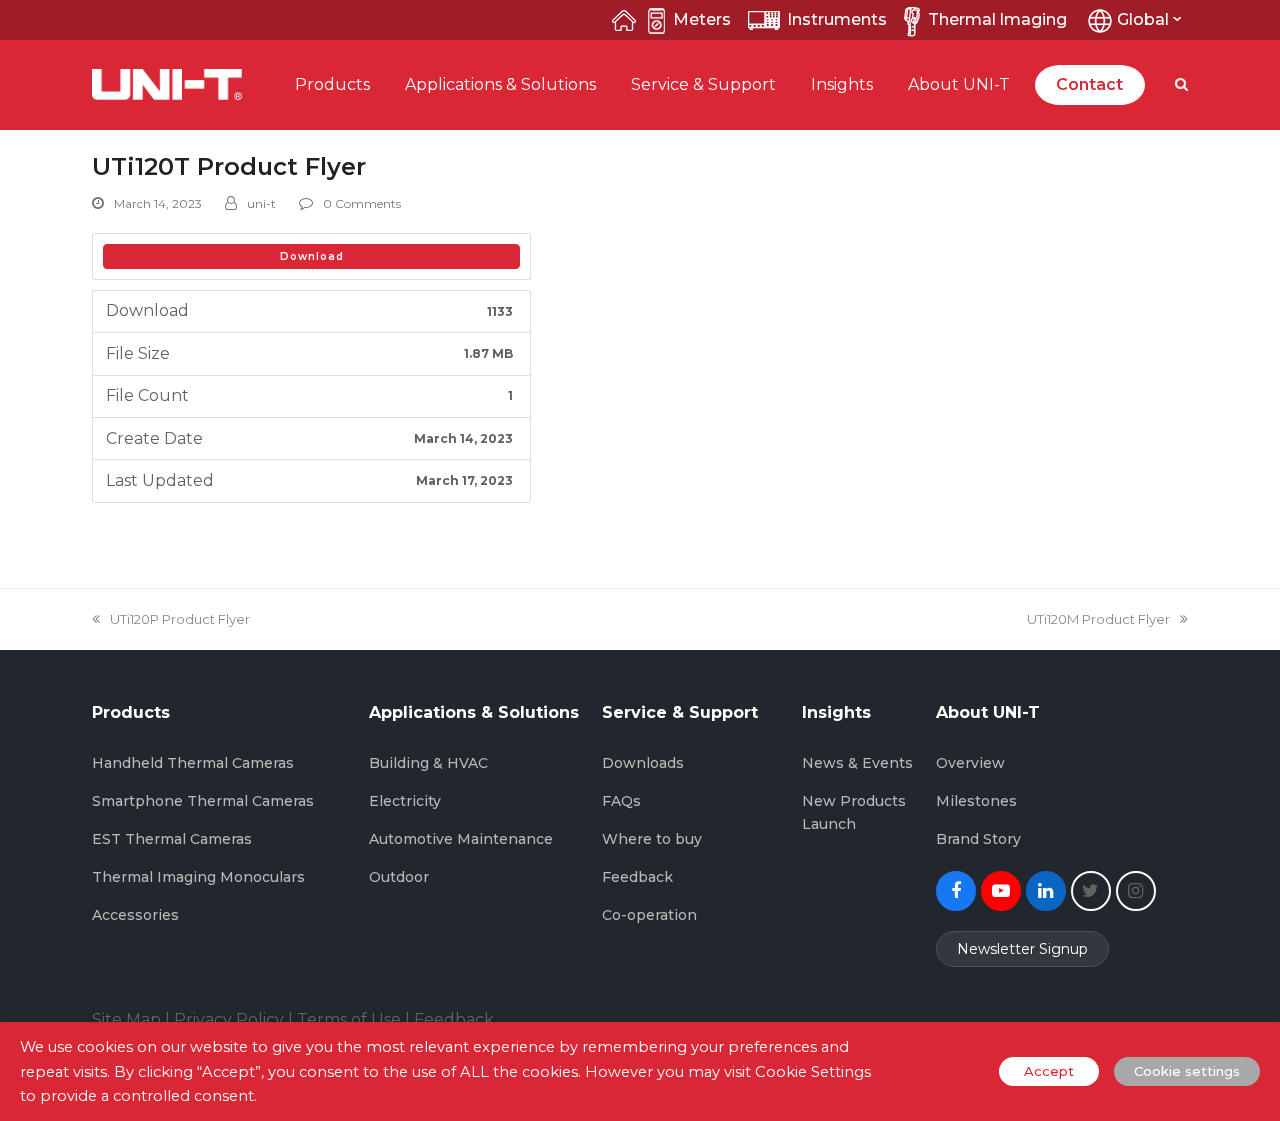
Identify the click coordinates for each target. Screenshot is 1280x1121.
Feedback (637, 877)
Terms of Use (349, 1019)
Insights (842, 84)
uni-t (261, 203)
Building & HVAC (428, 763)
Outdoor (399, 877)
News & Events (857, 763)
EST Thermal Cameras (172, 839)
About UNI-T (959, 84)
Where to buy (652, 839)
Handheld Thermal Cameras (193, 763)
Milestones (976, 801)
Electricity (405, 801)
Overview (970, 763)
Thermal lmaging (997, 19)
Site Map (126, 1019)
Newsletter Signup (1022, 949)
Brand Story (978, 839)
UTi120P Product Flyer (179, 619)
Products (332, 84)
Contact (1089, 84)
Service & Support (703, 84)
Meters (702, 19)
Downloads (643, 763)
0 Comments (362, 203)
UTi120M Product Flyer (1098, 619)
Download (312, 256)
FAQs (621, 801)
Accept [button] (1049, 1071)
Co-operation (649, 915)
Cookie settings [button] (1187, 1071)
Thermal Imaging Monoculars (198, 877)
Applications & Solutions (500, 84)
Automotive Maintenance (461, 839)
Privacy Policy (229, 1019)
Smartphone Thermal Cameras (203, 801)
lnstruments (837, 19)
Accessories (135, 915)
